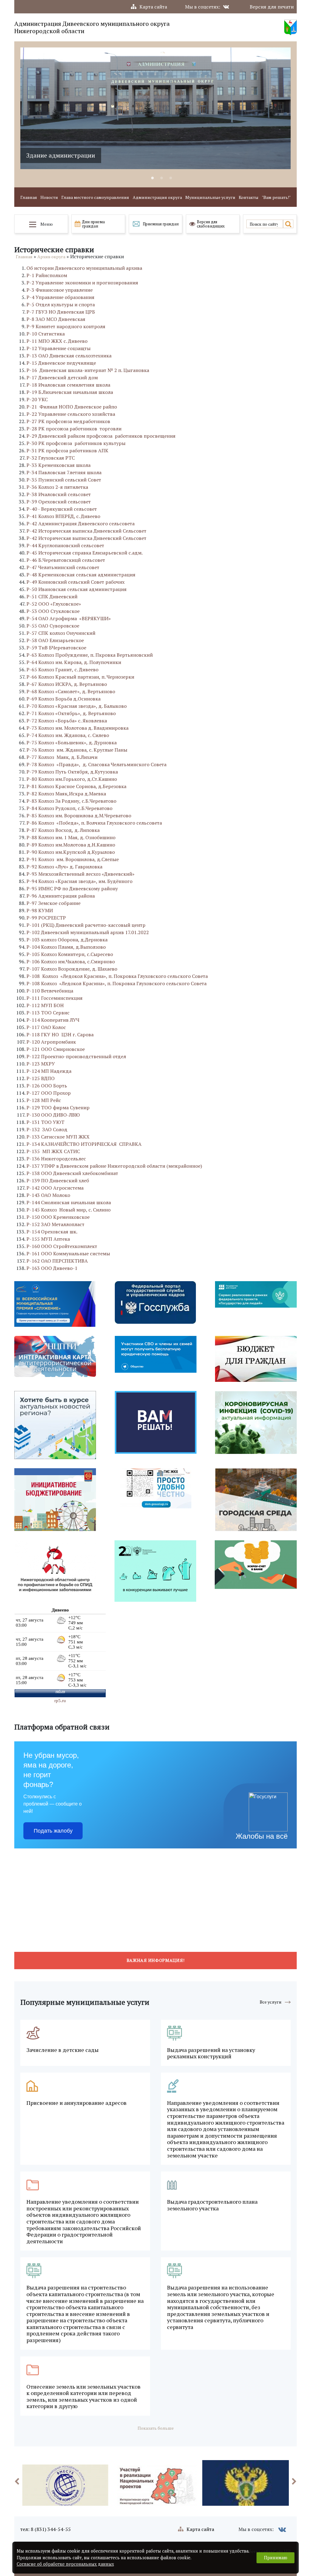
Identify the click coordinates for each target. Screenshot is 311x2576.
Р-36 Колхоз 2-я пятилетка (57, 487)
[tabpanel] (155, 108)
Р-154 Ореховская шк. (52, 1232)
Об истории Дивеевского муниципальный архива (84, 268)
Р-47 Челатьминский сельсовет (63, 567)
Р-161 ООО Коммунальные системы (68, 1253)
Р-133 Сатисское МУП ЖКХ (58, 1137)
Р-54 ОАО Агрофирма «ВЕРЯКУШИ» (69, 618)
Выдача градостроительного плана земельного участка (212, 2205)
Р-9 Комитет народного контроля (66, 326)
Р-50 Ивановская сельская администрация (77, 589)
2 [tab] (162, 178)
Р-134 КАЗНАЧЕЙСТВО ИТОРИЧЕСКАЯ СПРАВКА (84, 1144)
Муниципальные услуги (210, 198)
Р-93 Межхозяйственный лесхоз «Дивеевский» (80, 874)
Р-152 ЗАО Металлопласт (55, 1224)
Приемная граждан (161, 224)
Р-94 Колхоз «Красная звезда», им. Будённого (79, 881)
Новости (49, 198)
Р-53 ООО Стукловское (53, 611)
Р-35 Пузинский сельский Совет (64, 480)
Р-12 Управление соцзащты (58, 348)
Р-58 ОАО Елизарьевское (55, 640)
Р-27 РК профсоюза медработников (68, 421)
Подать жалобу (53, 1831)
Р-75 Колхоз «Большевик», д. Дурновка (72, 742)
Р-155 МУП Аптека (48, 1239)
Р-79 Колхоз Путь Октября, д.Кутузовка (72, 772)
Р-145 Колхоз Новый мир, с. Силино (68, 1210)
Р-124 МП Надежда (49, 1071)
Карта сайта (153, 7)
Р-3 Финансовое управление (60, 290)
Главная (29, 198)
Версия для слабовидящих (211, 224)
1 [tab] (152, 178)
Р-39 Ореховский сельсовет (59, 502)
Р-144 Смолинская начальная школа (69, 1202)
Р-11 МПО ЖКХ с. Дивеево (57, 341)
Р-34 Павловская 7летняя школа (64, 472)
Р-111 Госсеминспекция (55, 998)
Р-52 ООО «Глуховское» (54, 604)
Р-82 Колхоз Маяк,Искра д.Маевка (66, 794)
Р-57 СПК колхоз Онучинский (61, 633)
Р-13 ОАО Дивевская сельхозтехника (69, 356)
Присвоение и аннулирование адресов (77, 2103)
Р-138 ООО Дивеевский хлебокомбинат (72, 1173)
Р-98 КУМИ (40, 910)
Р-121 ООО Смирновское (56, 1049)
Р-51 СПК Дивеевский (52, 596)
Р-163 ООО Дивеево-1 (52, 1268)
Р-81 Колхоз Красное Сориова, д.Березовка (76, 786)
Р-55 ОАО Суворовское (53, 626)
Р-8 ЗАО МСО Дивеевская (56, 319)
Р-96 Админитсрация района (61, 896)
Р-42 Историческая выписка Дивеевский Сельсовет (86, 531)
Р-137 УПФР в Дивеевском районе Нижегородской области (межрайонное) (114, 1166)
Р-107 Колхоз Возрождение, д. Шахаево (72, 969)
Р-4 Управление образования (60, 297)
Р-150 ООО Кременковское (58, 1217)
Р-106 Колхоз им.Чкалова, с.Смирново (71, 961)
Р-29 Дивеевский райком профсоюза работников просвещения (101, 436)
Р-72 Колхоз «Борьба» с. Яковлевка (67, 721)
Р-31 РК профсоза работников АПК (67, 450)
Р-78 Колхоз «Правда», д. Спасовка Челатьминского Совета (96, 764)
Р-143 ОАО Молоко (48, 1195)
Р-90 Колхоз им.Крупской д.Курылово (71, 852)
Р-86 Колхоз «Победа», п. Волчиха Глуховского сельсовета (94, 823)
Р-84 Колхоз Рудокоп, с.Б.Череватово (69, 808)
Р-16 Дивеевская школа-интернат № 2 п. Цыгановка (88, 370)
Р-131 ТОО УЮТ (45, 1122)
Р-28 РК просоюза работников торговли (74, 429)
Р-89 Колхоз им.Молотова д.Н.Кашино (71, 845)
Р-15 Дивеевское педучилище (61, 363)
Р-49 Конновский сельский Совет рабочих (75, 582)
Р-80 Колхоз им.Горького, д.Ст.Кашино (72, 779)
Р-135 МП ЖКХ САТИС (53, 1151)
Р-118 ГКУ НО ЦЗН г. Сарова (60, 1034)
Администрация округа (157, 198)
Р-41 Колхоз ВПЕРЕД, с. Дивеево (63, 516)
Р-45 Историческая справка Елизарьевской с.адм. (85, 553)
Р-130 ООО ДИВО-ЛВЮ (53, 1115)
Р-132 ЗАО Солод (47, 1129)
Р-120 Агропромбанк (51, 1042)
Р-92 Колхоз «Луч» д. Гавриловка (64, 867)
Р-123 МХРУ (41, 1064)
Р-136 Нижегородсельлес (56, 1159)
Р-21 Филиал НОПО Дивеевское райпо (72, 407)
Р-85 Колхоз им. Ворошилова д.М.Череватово (79, 815)
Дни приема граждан (93, 224)
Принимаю (276, 2558)
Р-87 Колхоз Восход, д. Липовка (63, 830)
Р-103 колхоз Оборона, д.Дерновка (67, 940)
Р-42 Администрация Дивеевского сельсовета (80, 523)
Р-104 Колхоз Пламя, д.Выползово (66, 947)
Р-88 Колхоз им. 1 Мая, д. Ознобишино (71, 837)
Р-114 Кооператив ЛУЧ (53, 1020)
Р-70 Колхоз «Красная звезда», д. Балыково (77, 706)
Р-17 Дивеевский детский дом (62, 377)
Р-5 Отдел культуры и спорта (61, 304)
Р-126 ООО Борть (47, 1086)
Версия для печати (272, 7)
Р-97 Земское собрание (53, 903)
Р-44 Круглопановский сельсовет (65, 545)
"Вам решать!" (276, 198)
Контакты (249, 198)
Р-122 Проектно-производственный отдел (76, 1056)
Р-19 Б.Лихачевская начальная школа (70, 392)
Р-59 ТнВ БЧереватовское (56, 648)
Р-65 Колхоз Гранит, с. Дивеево (62, 669)
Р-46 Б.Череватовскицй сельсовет (66, 560)
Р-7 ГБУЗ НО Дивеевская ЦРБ (61, 312)
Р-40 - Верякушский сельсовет (62, 509)
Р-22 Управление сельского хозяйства (71, 414)
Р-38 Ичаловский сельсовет (59, 494)
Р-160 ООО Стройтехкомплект (62, 1246)
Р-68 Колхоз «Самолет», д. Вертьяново (71, 691)
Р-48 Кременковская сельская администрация (81, 575)
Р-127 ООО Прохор (49, 1093)
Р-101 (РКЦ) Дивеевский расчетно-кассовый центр (86, 925)
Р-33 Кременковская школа (58, 465)
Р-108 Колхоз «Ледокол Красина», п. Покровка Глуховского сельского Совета (117, 976)
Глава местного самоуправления (95, 198)
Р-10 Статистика (46, 334)
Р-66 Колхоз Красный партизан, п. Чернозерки (80, 677)
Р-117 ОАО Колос (46, 1027)
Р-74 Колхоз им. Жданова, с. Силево (68, 735)
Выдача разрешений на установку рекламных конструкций (211, 2053)
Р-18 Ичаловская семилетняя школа (68, 385)
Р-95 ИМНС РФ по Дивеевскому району (72, 888)
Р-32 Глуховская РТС (51, 458)
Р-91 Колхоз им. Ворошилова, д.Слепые (73, 859)
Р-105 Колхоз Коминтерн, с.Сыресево (70, 954)
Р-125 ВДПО (41, 1078)
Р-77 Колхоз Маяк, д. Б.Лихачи (62, 757)
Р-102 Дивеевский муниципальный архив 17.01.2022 (88, 932)
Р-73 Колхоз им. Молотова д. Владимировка (77, 728)
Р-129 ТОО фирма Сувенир (58, 1107)
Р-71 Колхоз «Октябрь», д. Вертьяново (71, 713)
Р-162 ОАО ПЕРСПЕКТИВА (57, 1261)
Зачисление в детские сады (63, 2050)
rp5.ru (60, 1701)
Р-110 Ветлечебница (50, 991)
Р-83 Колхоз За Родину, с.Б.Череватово (71, 801)
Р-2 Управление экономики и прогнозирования (82, 283)
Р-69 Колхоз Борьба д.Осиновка (63, 699)
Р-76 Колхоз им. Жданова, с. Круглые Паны (77, 750)
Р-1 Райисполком (47, 275)
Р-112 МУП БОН (45, 1005)
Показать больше (156, 2428)
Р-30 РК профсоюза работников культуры (76, 443)
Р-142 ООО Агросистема (55, 1188)
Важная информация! (156, 1960)
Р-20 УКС (37, 399)
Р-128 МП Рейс (44, 1100)
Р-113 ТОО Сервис (48, 1013)
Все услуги (271, 2002)
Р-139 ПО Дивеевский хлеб (58, 1180)
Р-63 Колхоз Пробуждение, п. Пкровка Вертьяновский (90, 655)
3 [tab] (171, 178)
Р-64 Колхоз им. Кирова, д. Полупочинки (74, 662)
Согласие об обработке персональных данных (65, 2564)
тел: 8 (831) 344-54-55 (46, 2529)
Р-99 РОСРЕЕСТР (46, 918)
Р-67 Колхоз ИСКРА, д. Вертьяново (67, 684)
